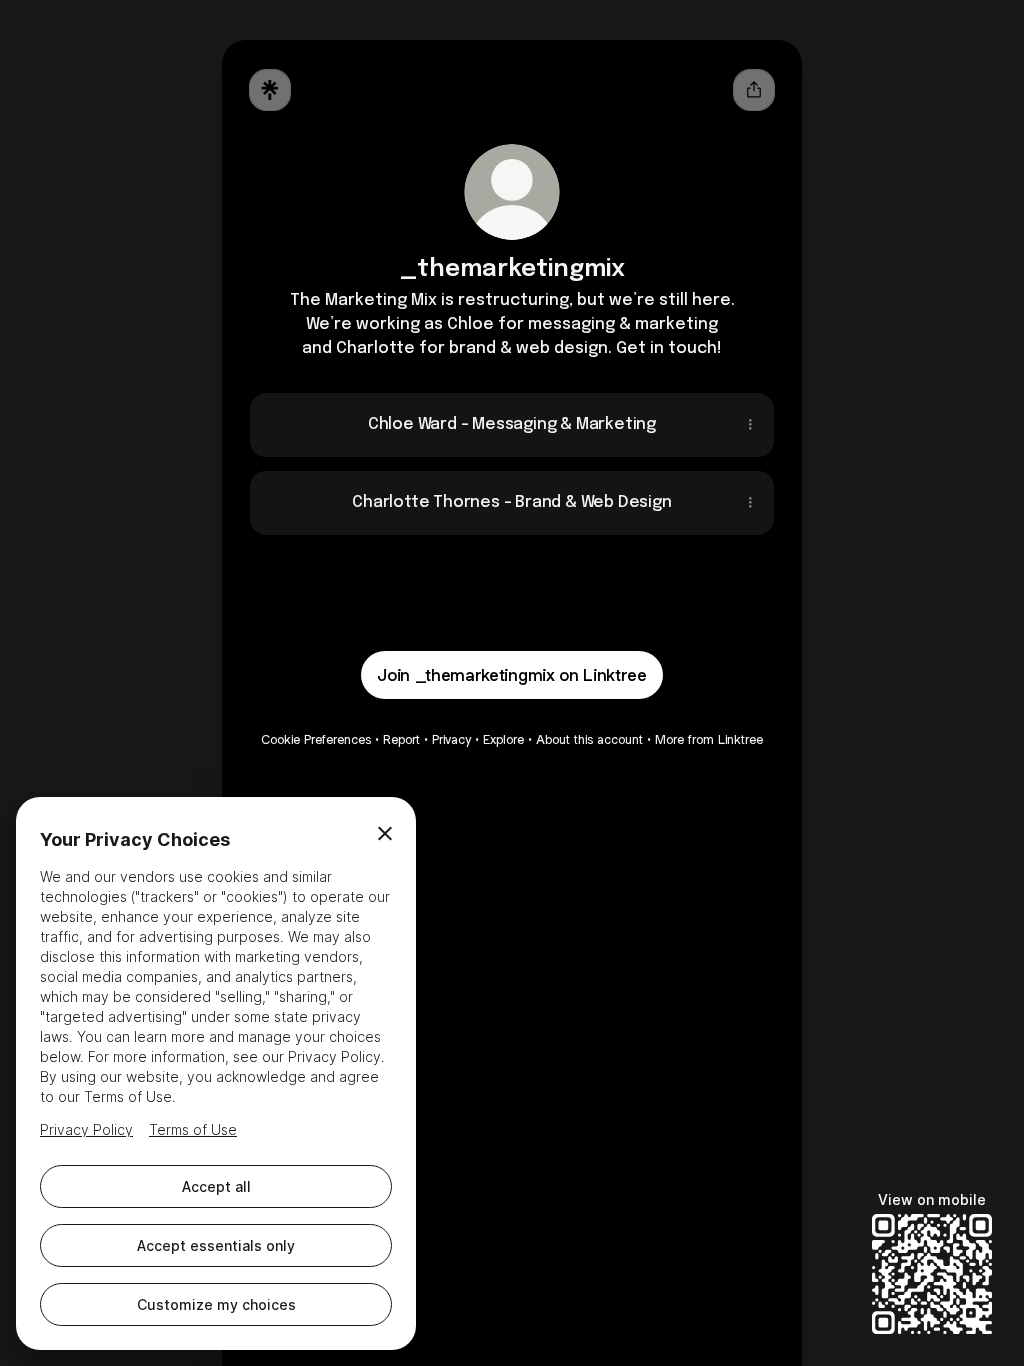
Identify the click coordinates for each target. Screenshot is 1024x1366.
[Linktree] (270, 90)
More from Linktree (709, 739)
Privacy (451, 739)
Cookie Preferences (316, 739)
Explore (503, 739)
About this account (589, 739)
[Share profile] (754, 90)
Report (401, 739)
